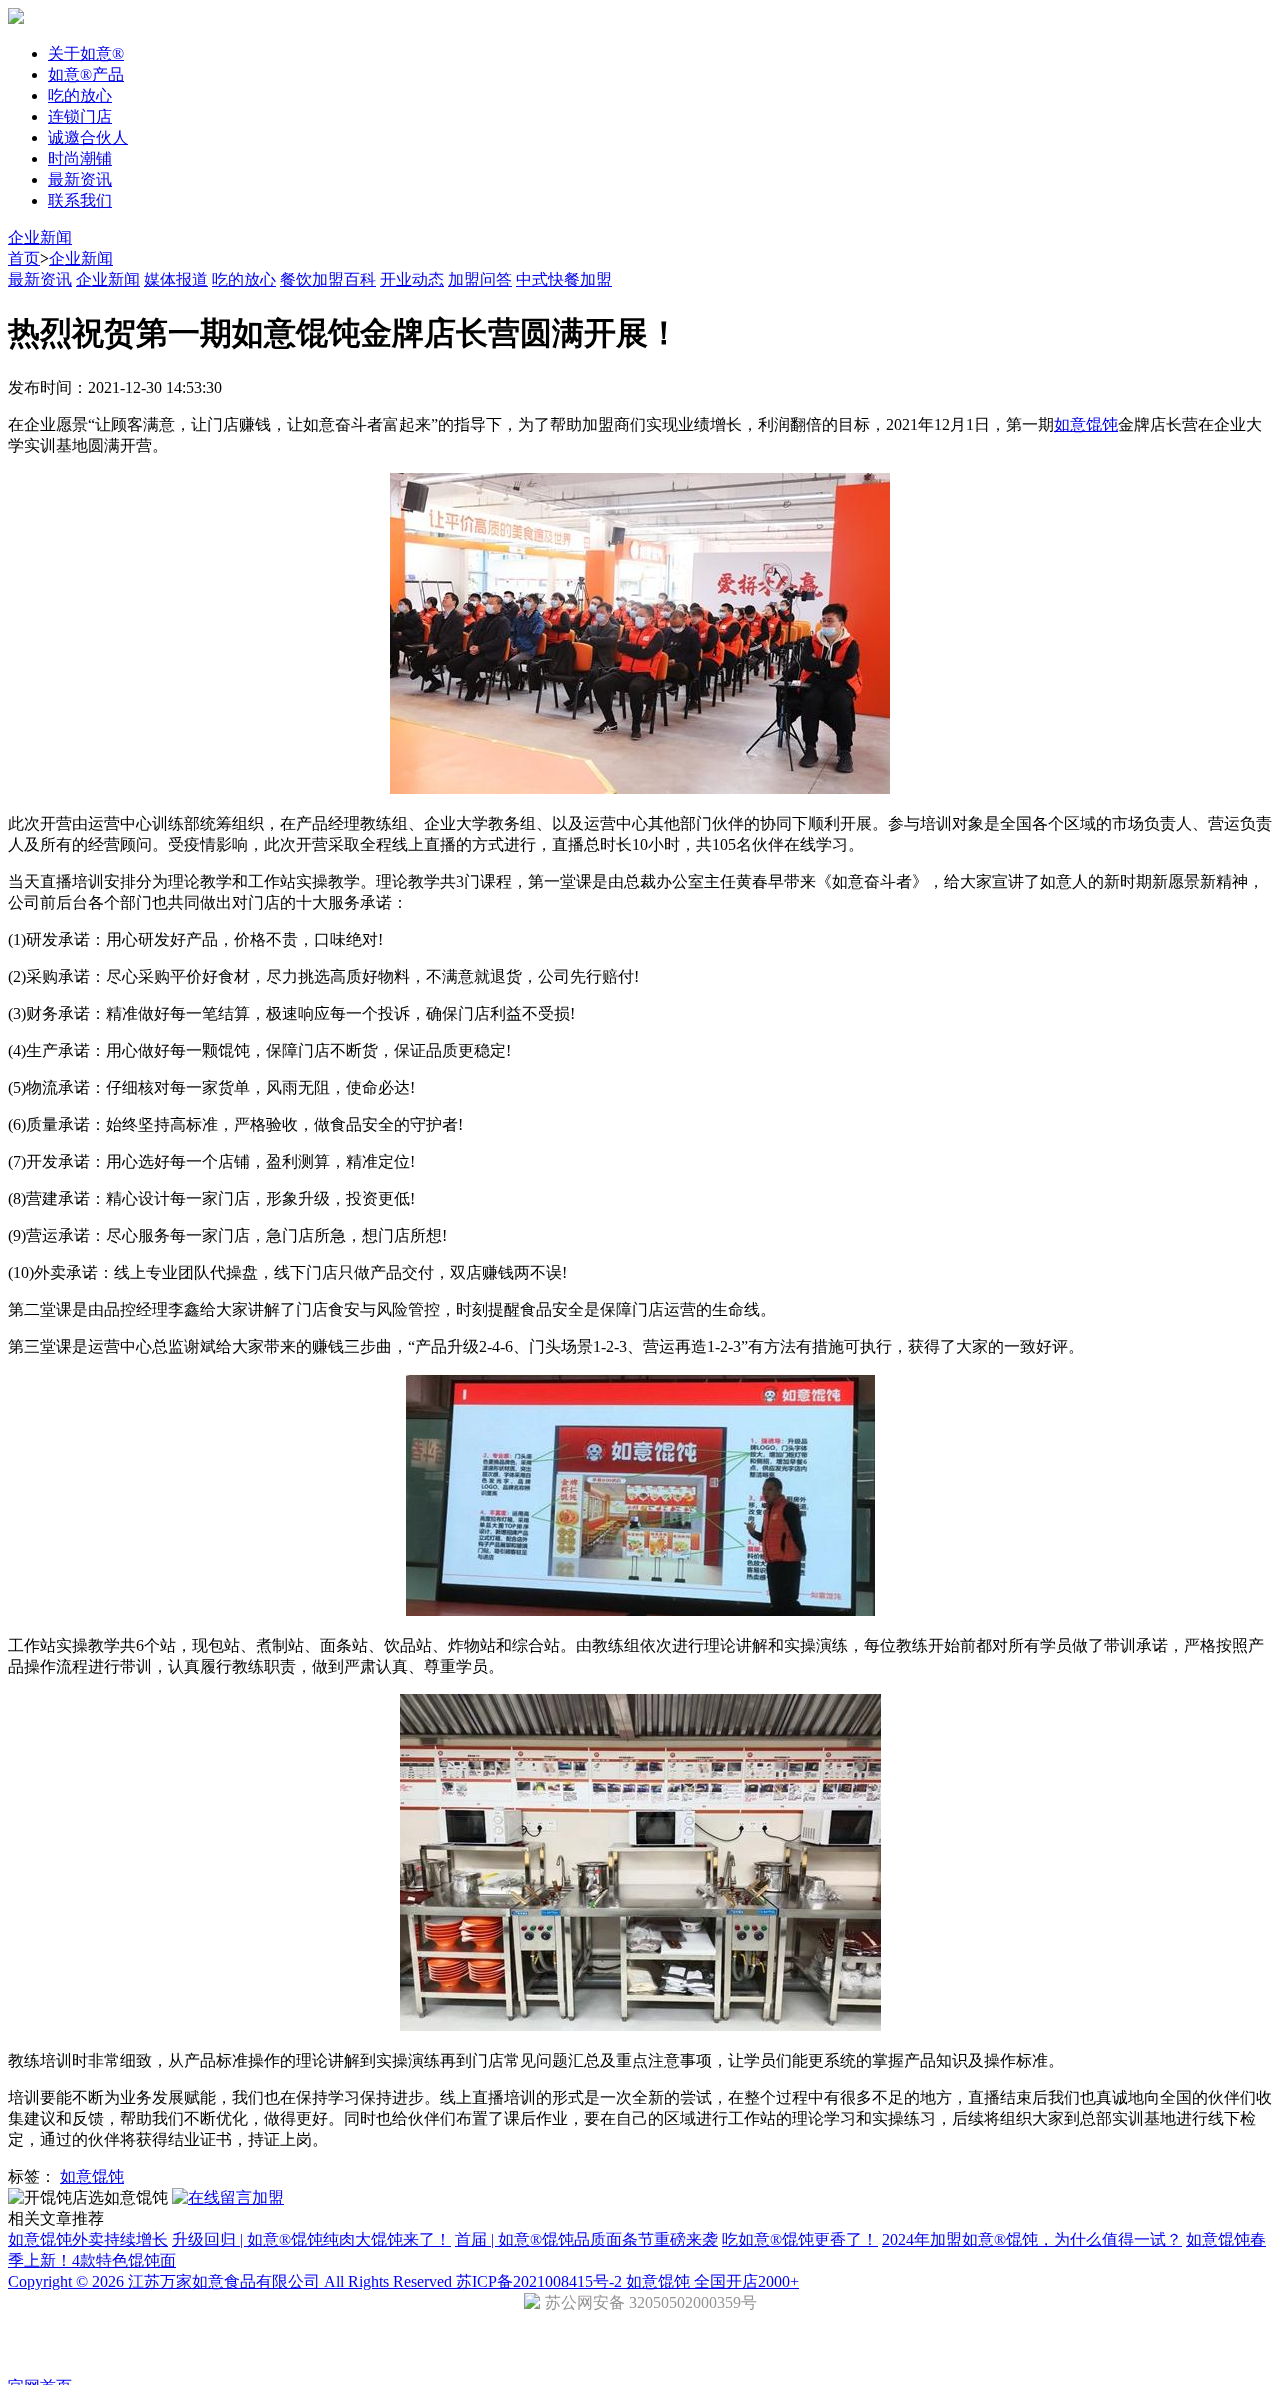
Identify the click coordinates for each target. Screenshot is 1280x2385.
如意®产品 (86, 74)
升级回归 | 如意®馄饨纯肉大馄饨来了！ (311, 2239)
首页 (24, 258)
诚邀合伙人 (88, 137)
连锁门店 (80, 116)
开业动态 (412, 279)
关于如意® (86, 53)
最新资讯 (80, 179)
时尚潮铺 (80, 158)
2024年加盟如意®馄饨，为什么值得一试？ (1032, 2239)
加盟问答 (480, 279)
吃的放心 (80, 95)
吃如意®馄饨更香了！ (800, 2239)
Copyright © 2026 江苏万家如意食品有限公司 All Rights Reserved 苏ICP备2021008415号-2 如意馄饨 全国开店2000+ (403, 2281)
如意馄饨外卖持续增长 (88, 2239)
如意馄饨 (1086, 424)
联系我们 (80, 200)
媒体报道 (176, 279)
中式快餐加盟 (564, 279)
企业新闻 (40, 237)
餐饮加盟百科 (328, 279)
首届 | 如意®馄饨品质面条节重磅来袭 (586, 2239)
